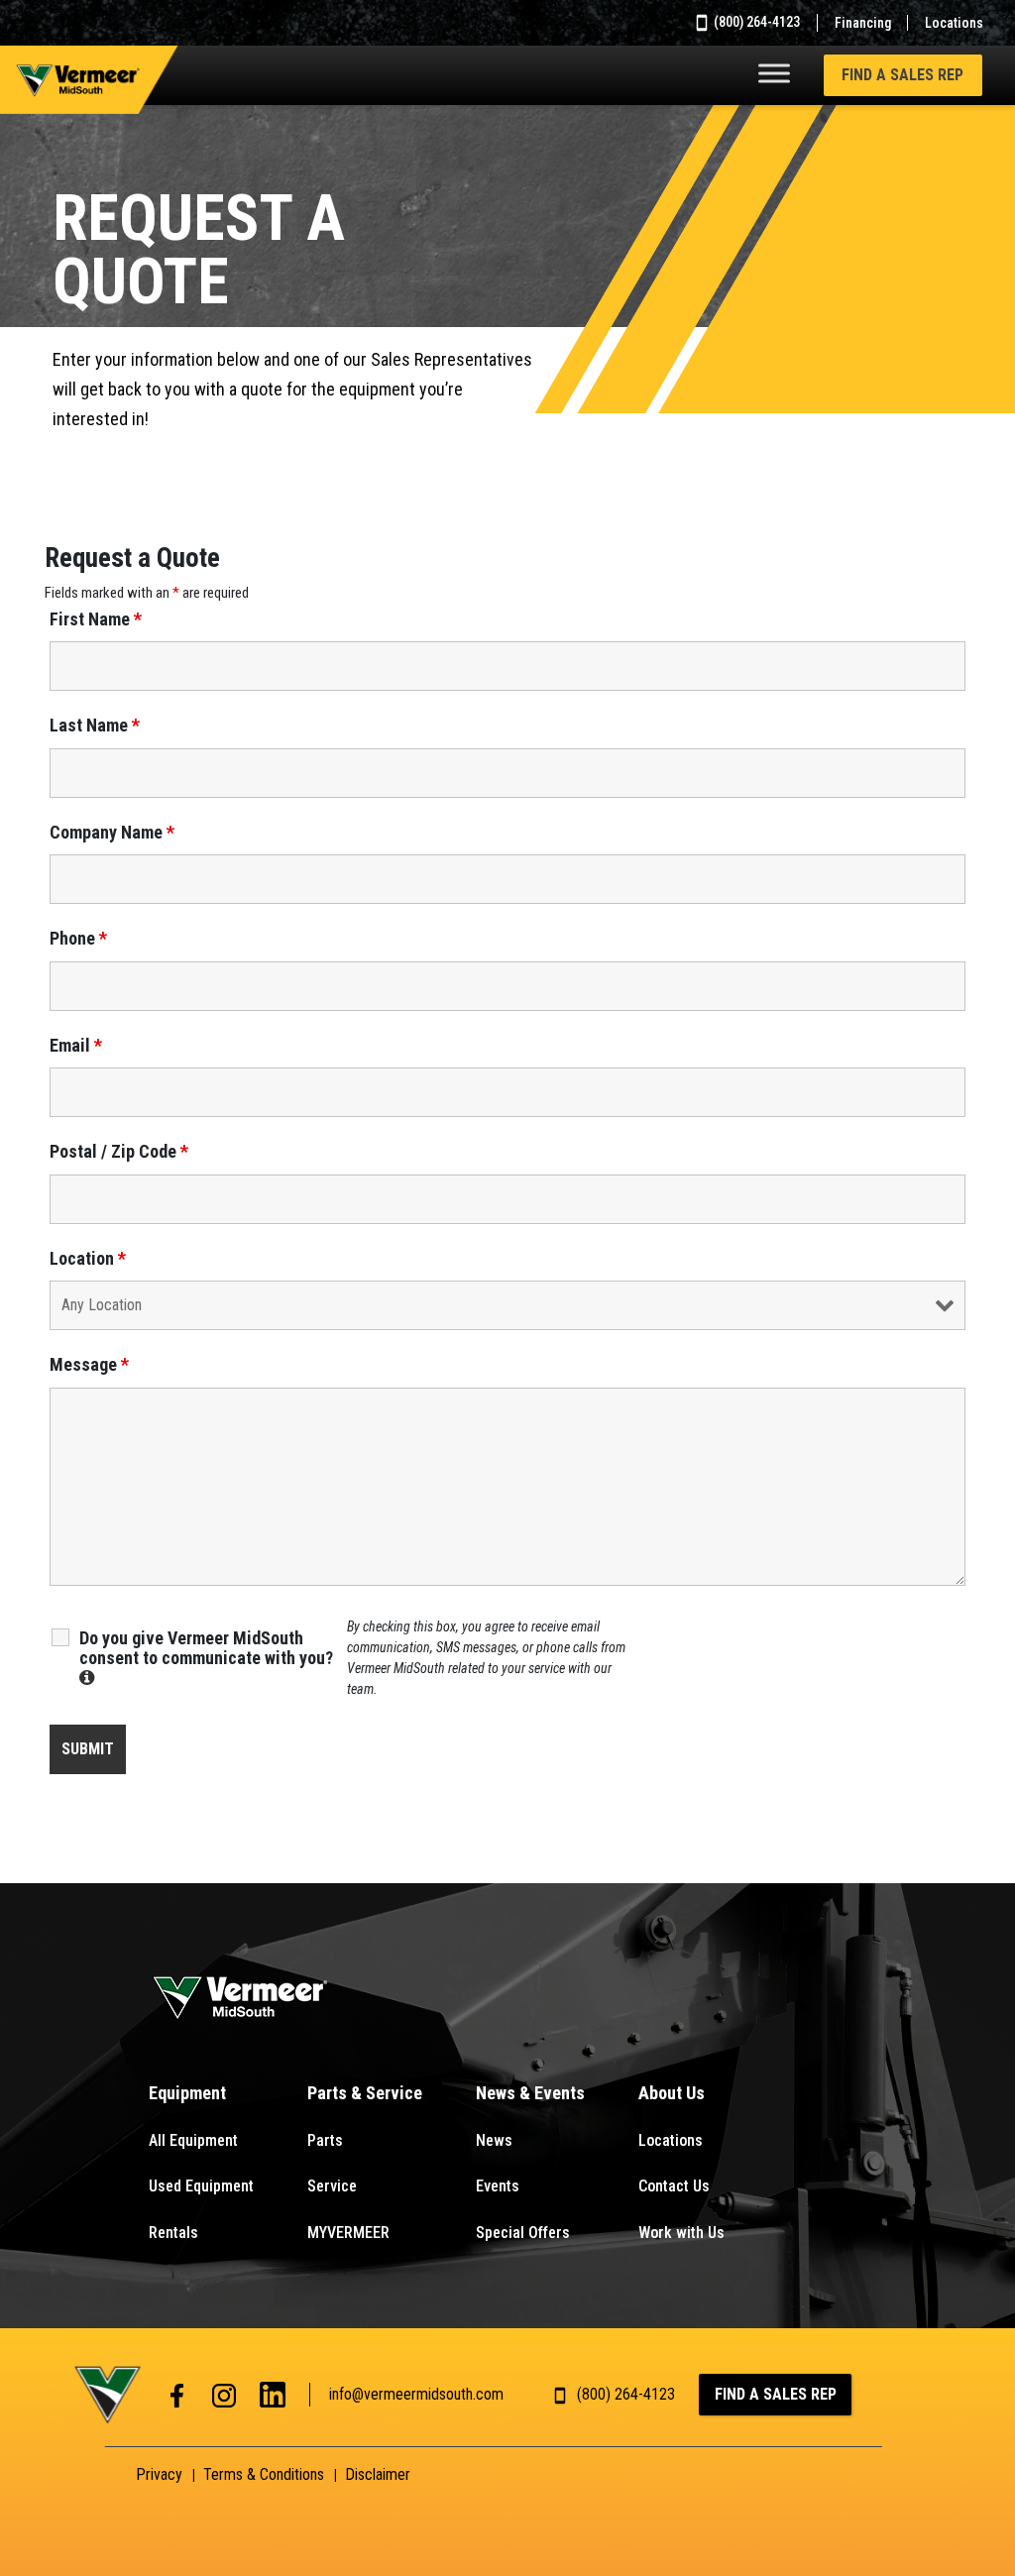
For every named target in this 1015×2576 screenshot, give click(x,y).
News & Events (530, 2093)
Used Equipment (201, 2186)
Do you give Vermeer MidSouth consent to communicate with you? (213, 1657)
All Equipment (193, 2140)
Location (88, 1259)
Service (332, 2186)
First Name (96, 619)
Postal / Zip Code (119, 1152)
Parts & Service (365, 2093)
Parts (325, 2140)
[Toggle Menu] (774, 73)
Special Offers (523, 2233)
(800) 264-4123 (755, 22)
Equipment (187, 2093)
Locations (954, 23)
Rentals (173, 2233)
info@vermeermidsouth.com (416, 2394)
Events (498, 2186)
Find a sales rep (902, 75)
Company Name (112, 833)
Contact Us (674, 2186)
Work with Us (681, 2233)
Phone (78, 939)
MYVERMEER (348, 2233)
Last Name (95, 726)
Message (89, 1365)
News (494, 2140)
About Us (672, 2093)
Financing (863, 23)
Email (76, 1046)
